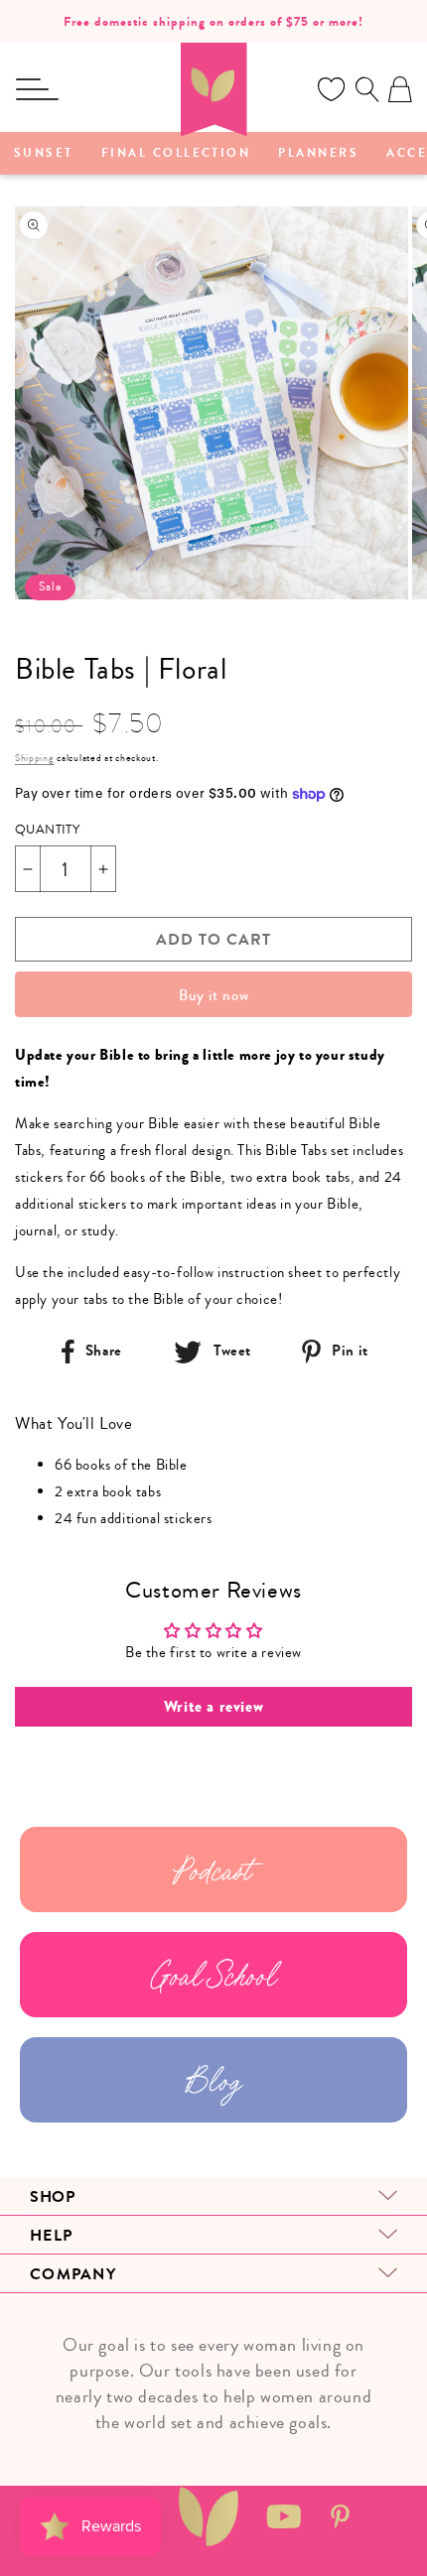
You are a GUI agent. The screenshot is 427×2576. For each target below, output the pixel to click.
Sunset (44, 154)
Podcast (213, 1869)
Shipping (35, 758)
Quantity (47, 830)
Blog (213, 2080)
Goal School (214, 1975)
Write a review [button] (213, 1707)
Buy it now (214, 995)
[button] (37, 89)
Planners (318, 154)
